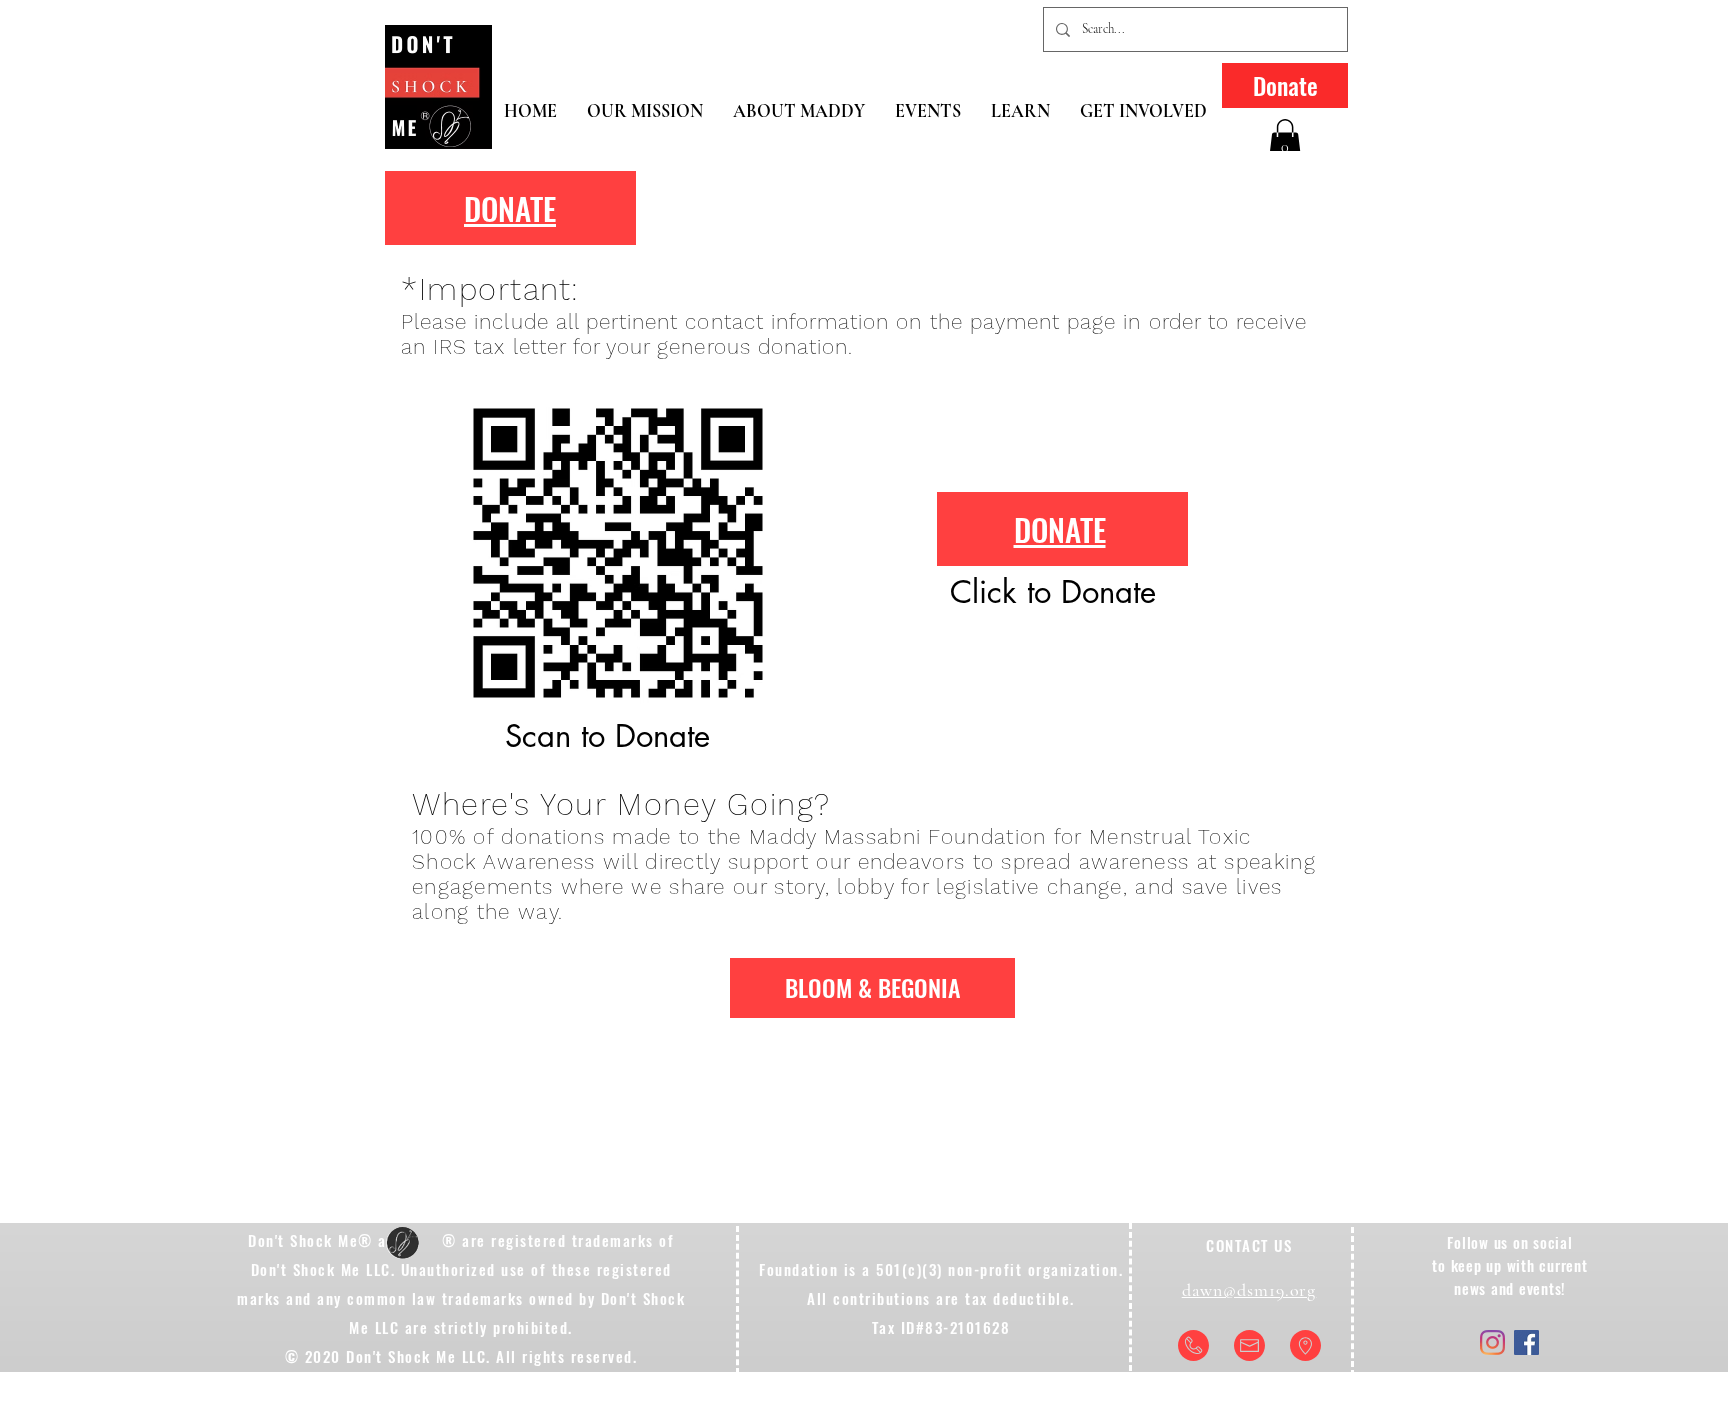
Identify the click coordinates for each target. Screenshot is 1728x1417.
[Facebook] (1526, 1342)
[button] (1285, 139)
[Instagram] (1492, 1342)
